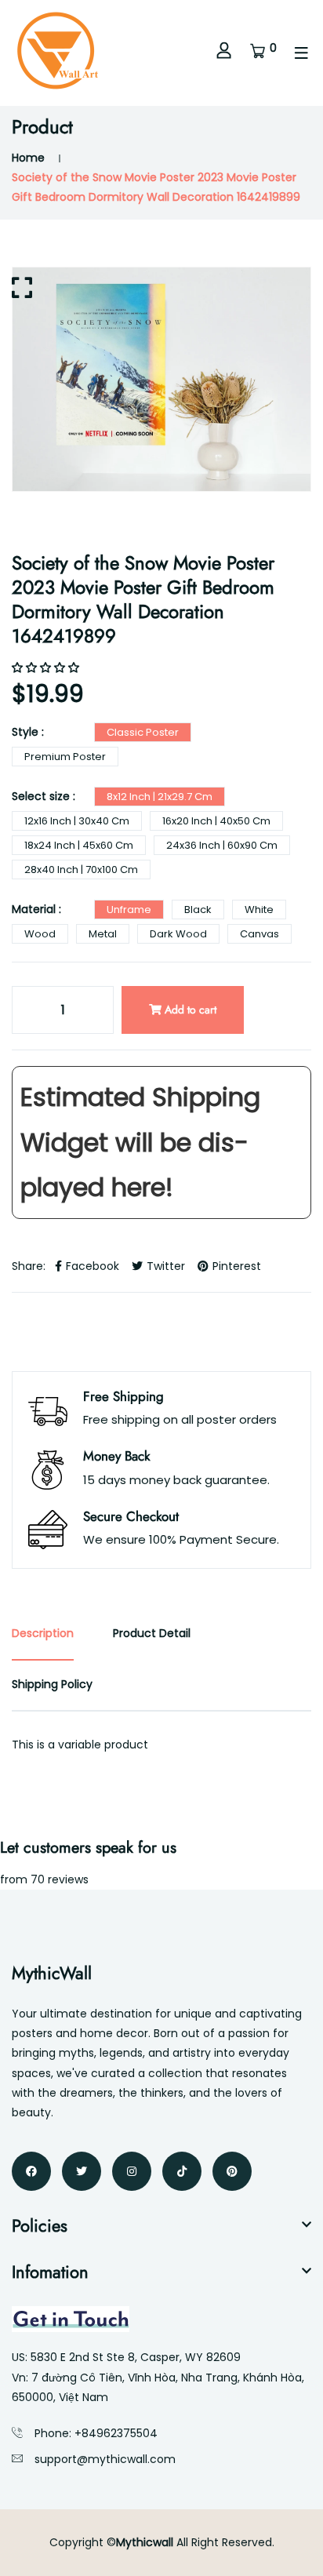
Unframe (129, 910)
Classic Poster (143, 732)
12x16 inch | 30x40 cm (77, 821)
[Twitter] (82, 2171)
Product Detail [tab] (152, 1633)
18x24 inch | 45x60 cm (79, 845)
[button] (47, 668)
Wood (40, 934)
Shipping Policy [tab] (52, 1684)
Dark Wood (178, 934)
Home (28, 158)
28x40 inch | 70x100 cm (81, 870)
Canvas (259, 934)
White (259, 910)
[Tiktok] (182, 2171)
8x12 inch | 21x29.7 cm (160, 797)
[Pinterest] (232, 2171)
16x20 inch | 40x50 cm (216, 821)
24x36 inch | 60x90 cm (222, 845)
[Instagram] (132, 2171)
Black (198, 910)
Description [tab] (43, 1633)
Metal (103, 934)
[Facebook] (31, 2171)
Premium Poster (65, 757)
